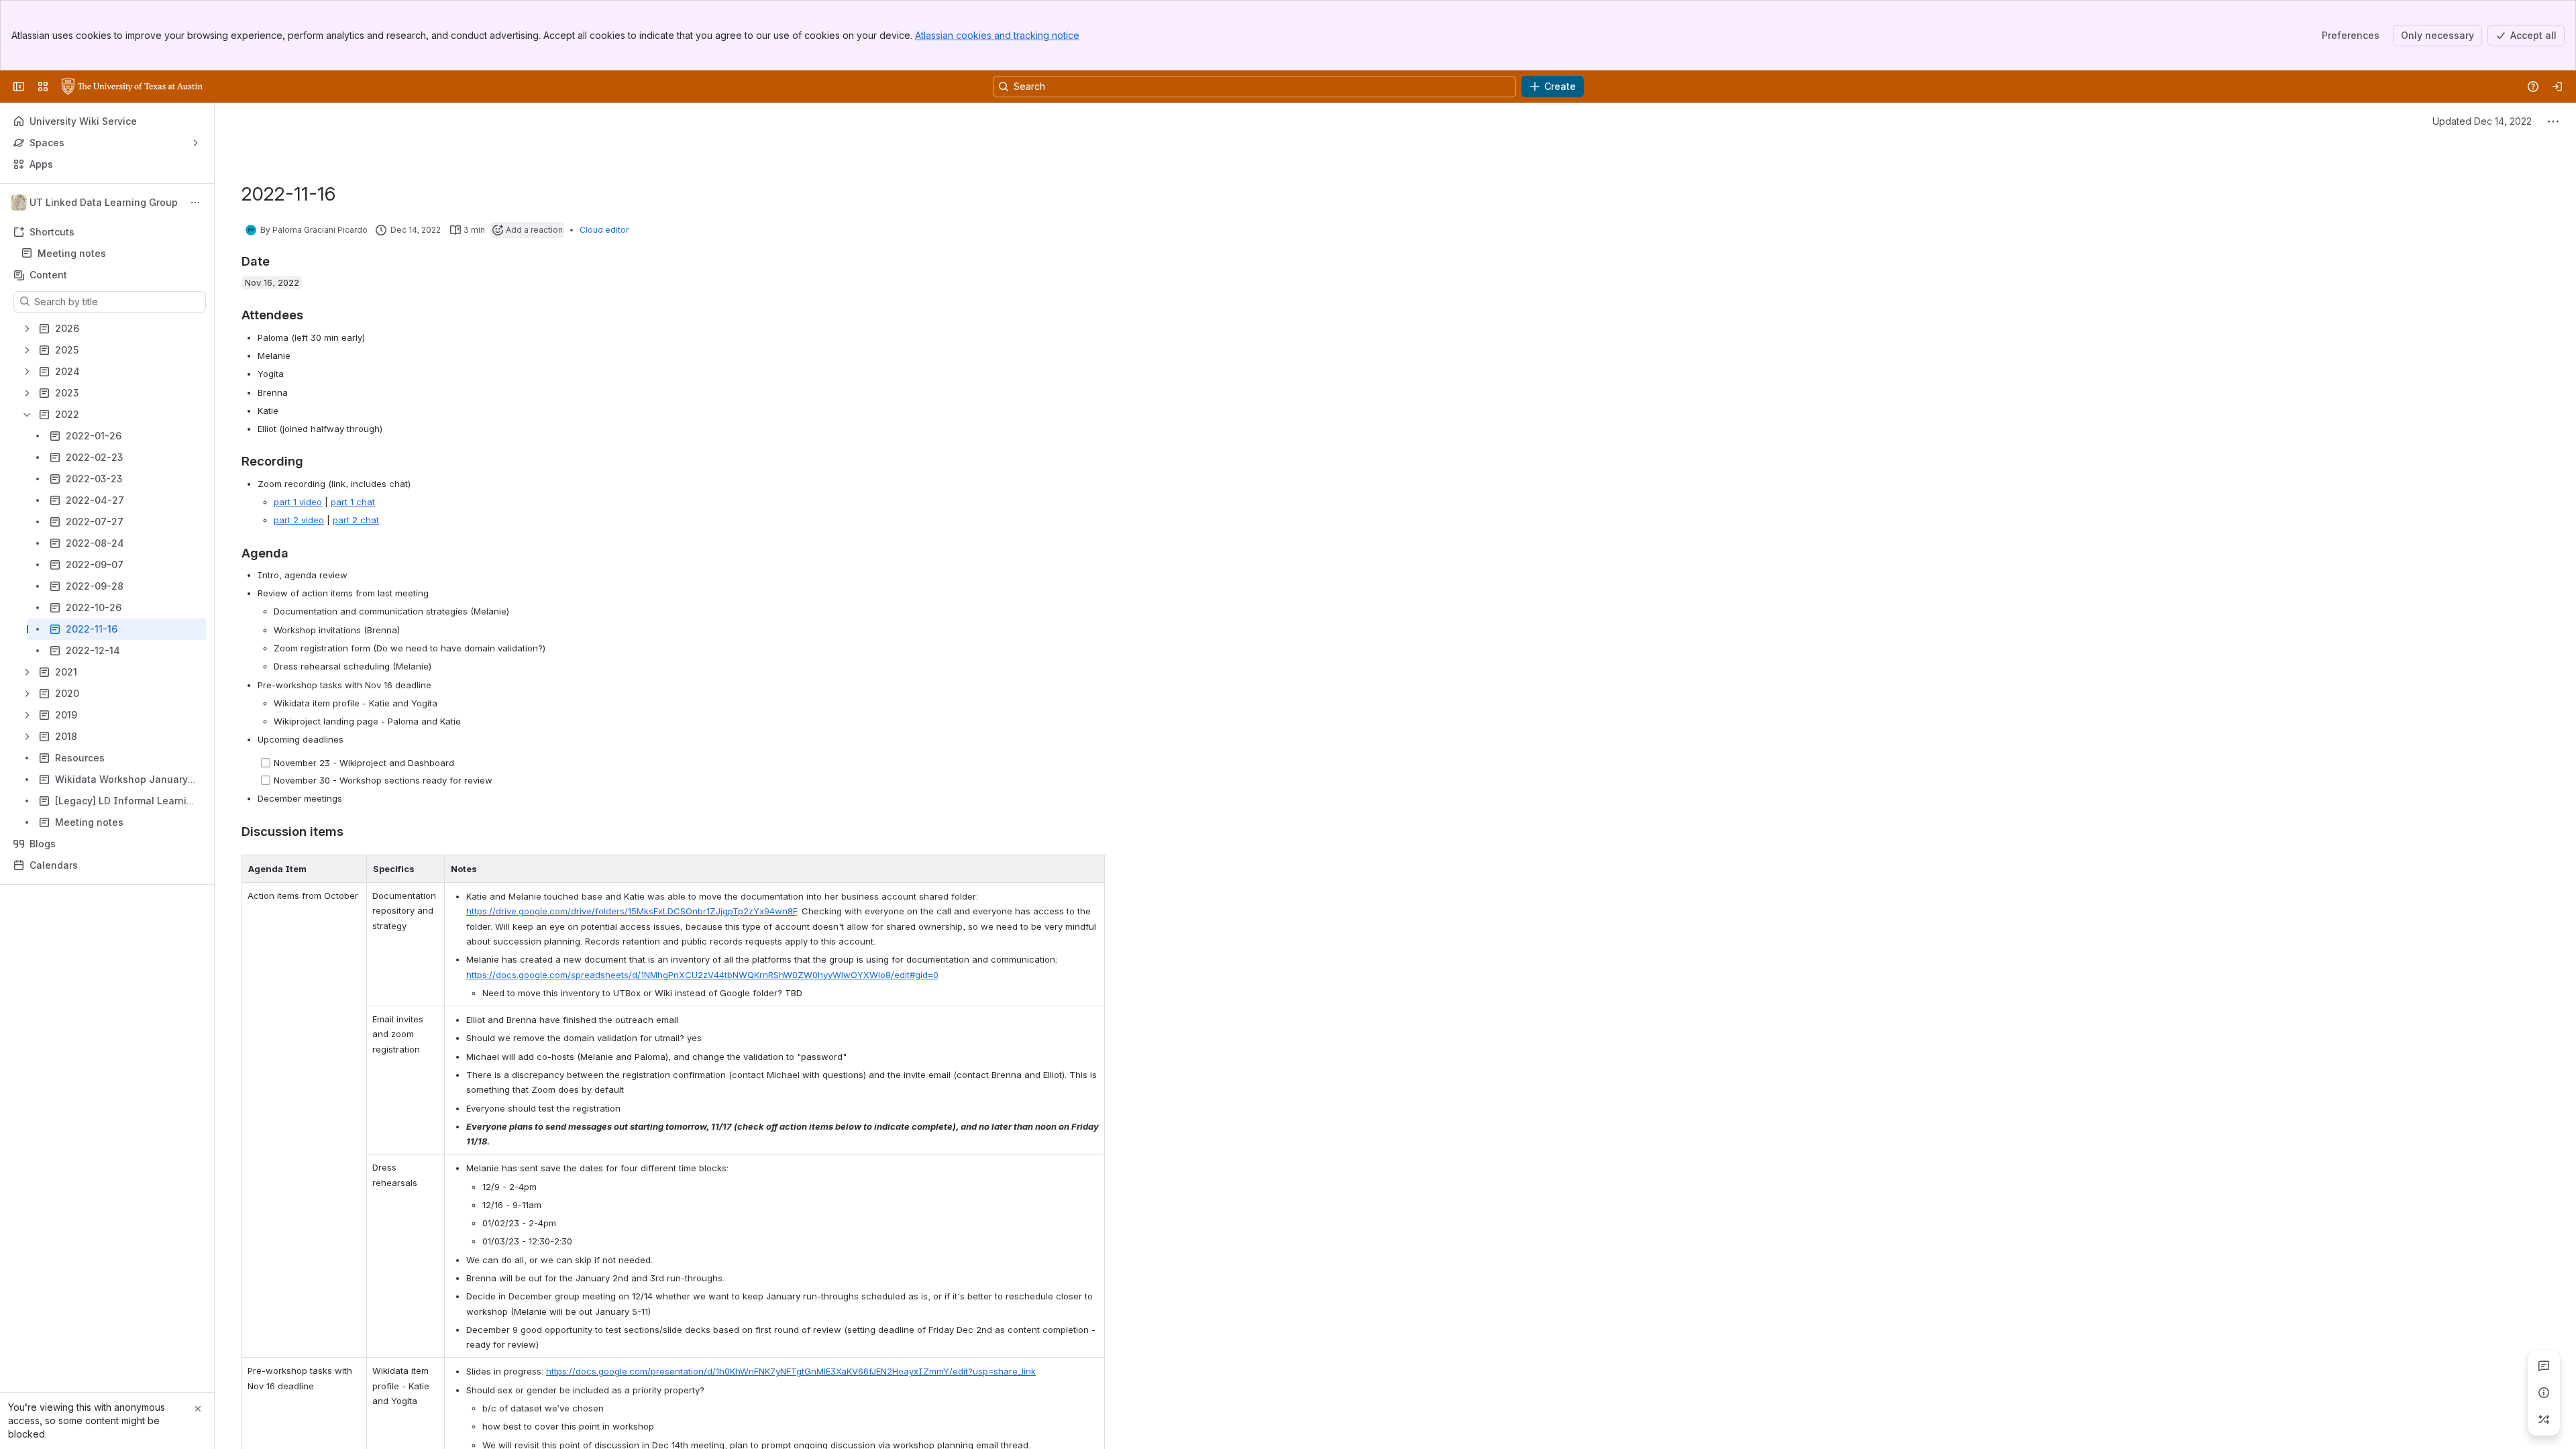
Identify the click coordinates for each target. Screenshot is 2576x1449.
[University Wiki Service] (132, 87)
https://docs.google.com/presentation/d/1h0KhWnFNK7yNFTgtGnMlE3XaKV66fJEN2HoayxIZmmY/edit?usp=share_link (791, 1371)
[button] (353, 869)
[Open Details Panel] (2544, 1393)
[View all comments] (2544, 1366)
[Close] (198, 1409)
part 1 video (298, 502)
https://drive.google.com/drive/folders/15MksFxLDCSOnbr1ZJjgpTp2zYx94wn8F (632, 911)
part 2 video (299, 520)
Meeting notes (72, 253)
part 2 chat (356, 520)
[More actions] (195, 203)
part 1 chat (353, 502)
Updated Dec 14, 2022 (2482, 121)
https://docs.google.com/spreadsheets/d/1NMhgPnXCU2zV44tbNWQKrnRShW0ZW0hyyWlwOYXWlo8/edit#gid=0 (702, 975)
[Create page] (2544, 1419)
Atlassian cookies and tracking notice (997, 35)
